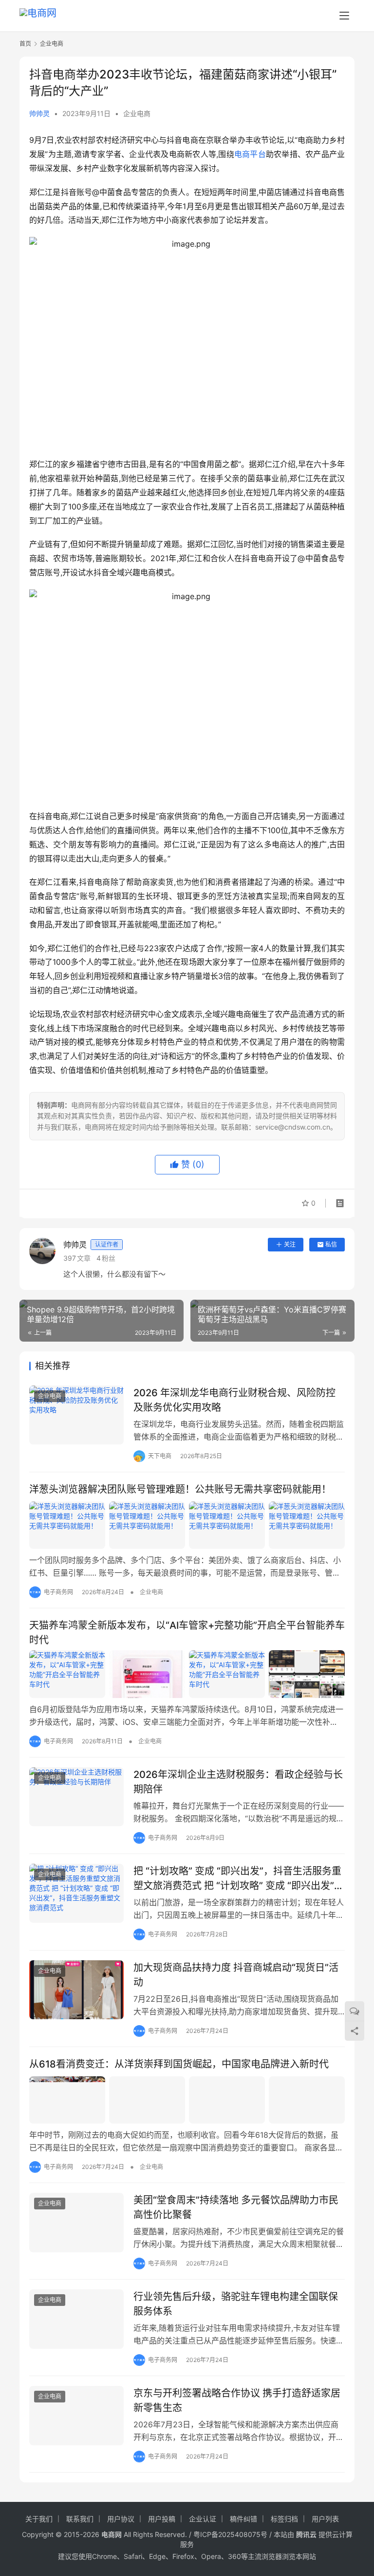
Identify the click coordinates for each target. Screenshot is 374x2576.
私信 (331, 1244)
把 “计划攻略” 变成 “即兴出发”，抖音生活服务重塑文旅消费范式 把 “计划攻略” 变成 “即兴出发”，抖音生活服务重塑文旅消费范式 (239, 1878)
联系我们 (80, 2519)
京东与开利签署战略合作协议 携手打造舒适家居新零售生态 (237, 2400)
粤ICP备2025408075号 (230, 2534)
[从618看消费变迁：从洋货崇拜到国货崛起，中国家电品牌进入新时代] (187, 2100)
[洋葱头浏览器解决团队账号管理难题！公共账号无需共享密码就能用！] (187, 1525)
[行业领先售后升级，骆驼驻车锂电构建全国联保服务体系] (76, 2319)
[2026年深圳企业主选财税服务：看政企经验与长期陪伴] (76, 1797)
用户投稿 (162, 2519)
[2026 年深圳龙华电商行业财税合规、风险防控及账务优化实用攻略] (76, 1415)
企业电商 (137, 113)
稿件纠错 (243, 2519)
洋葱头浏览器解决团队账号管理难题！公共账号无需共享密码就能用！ (180, 1489)
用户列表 (325, 2519)
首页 (25, 44)
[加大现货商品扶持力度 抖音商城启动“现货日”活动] (76, 1990)
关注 (290, 1244)
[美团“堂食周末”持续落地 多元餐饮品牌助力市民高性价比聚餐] (76, 2222)
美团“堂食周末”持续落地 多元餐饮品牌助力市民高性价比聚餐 (236, 2207)
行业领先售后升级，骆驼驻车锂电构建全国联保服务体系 (236, 2304)
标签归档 (284, 2519)
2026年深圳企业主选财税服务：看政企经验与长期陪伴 (238, 1782)
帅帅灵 (39, 113)
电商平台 (250, 154)
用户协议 (121, 2519)
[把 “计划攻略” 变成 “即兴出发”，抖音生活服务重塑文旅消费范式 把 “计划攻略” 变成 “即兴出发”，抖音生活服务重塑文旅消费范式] (76, 1893)
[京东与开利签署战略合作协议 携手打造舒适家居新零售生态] (76, 2415)
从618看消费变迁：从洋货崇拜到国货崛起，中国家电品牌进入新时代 (179, 2064)
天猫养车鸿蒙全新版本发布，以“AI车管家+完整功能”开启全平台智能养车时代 (187, 1632)
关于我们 (39, 2519)
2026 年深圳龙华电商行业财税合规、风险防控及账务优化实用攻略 (234, 1400)
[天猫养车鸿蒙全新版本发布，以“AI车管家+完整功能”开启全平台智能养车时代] (187, 1674)
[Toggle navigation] (344, 16)
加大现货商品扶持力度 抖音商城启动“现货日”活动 (236, 1975)
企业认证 (203, 2519)
